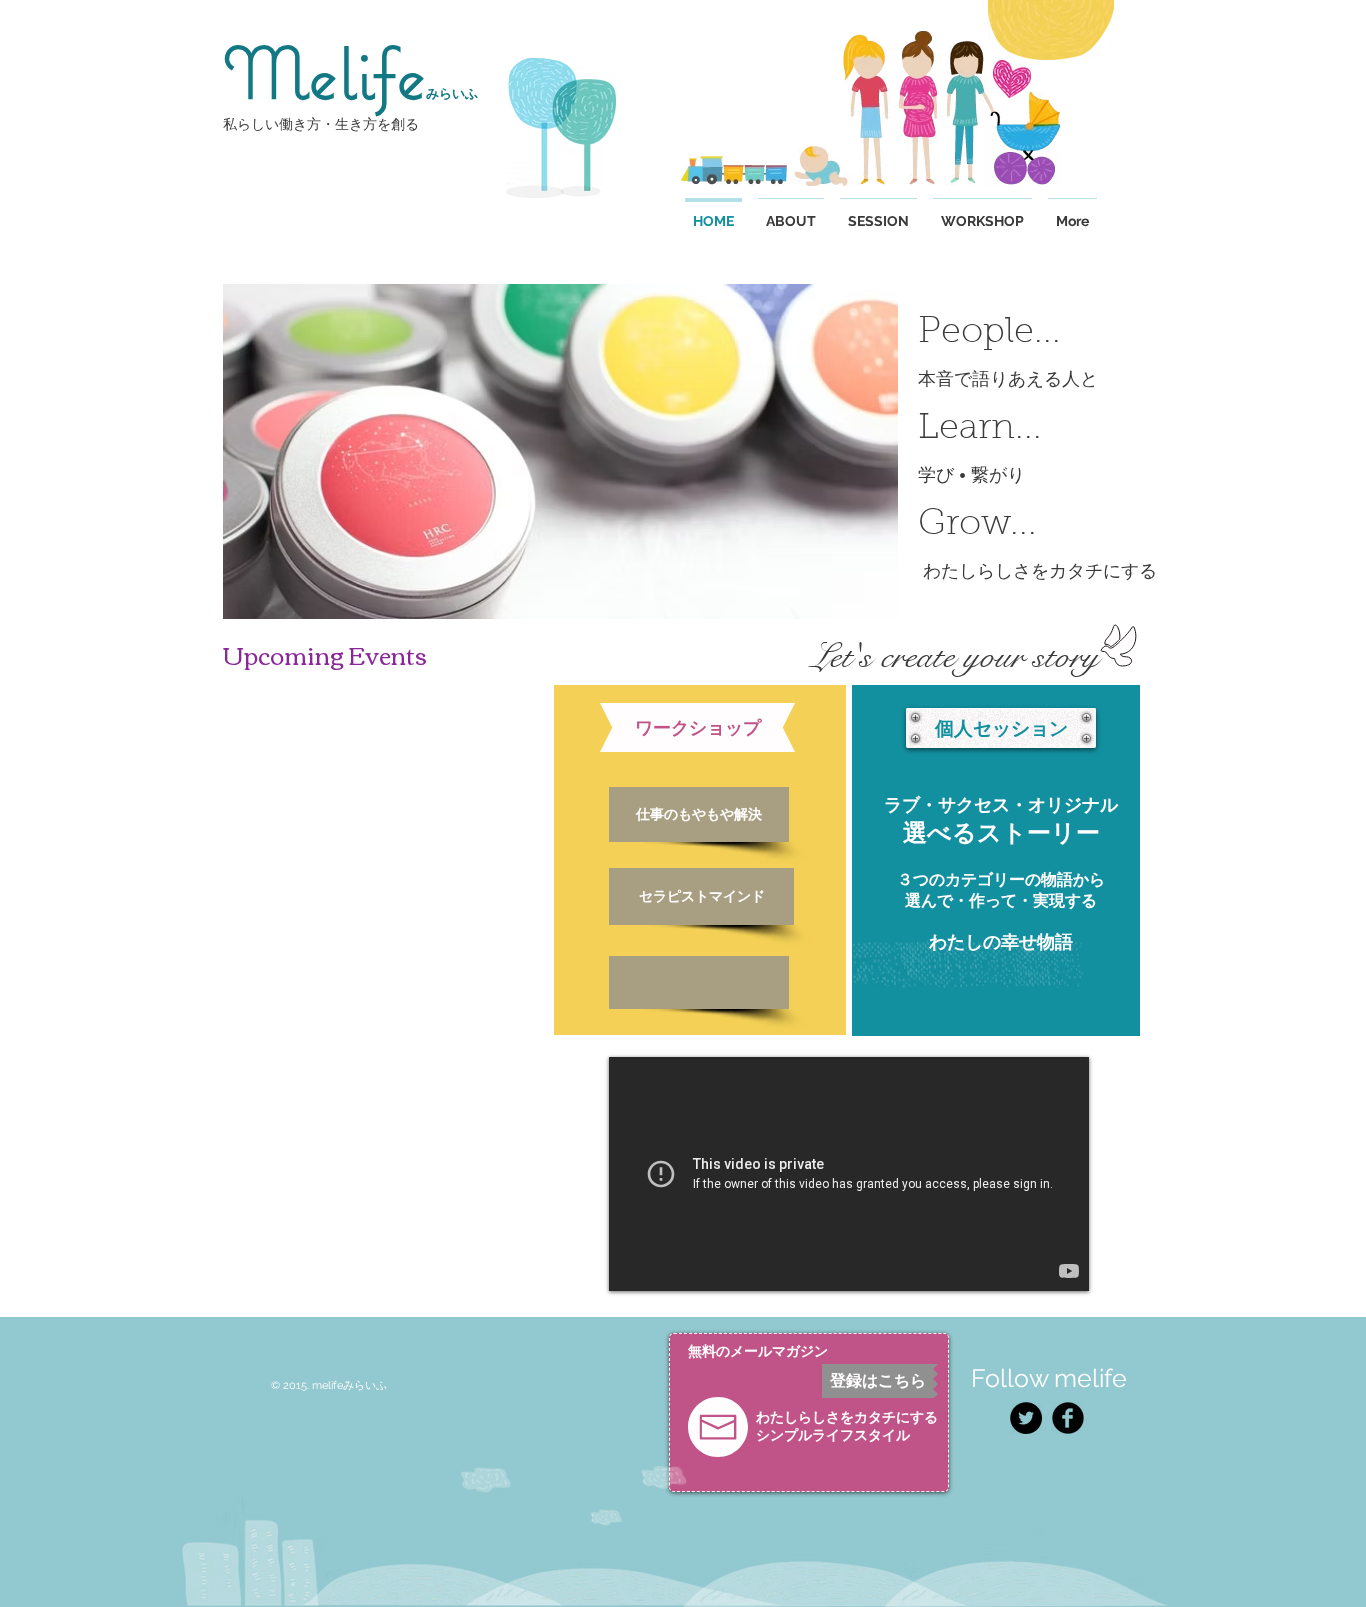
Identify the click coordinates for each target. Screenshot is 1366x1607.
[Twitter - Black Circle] (1026, 1418)
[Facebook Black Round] (1068, 1418)
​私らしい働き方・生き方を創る (321, 124)
